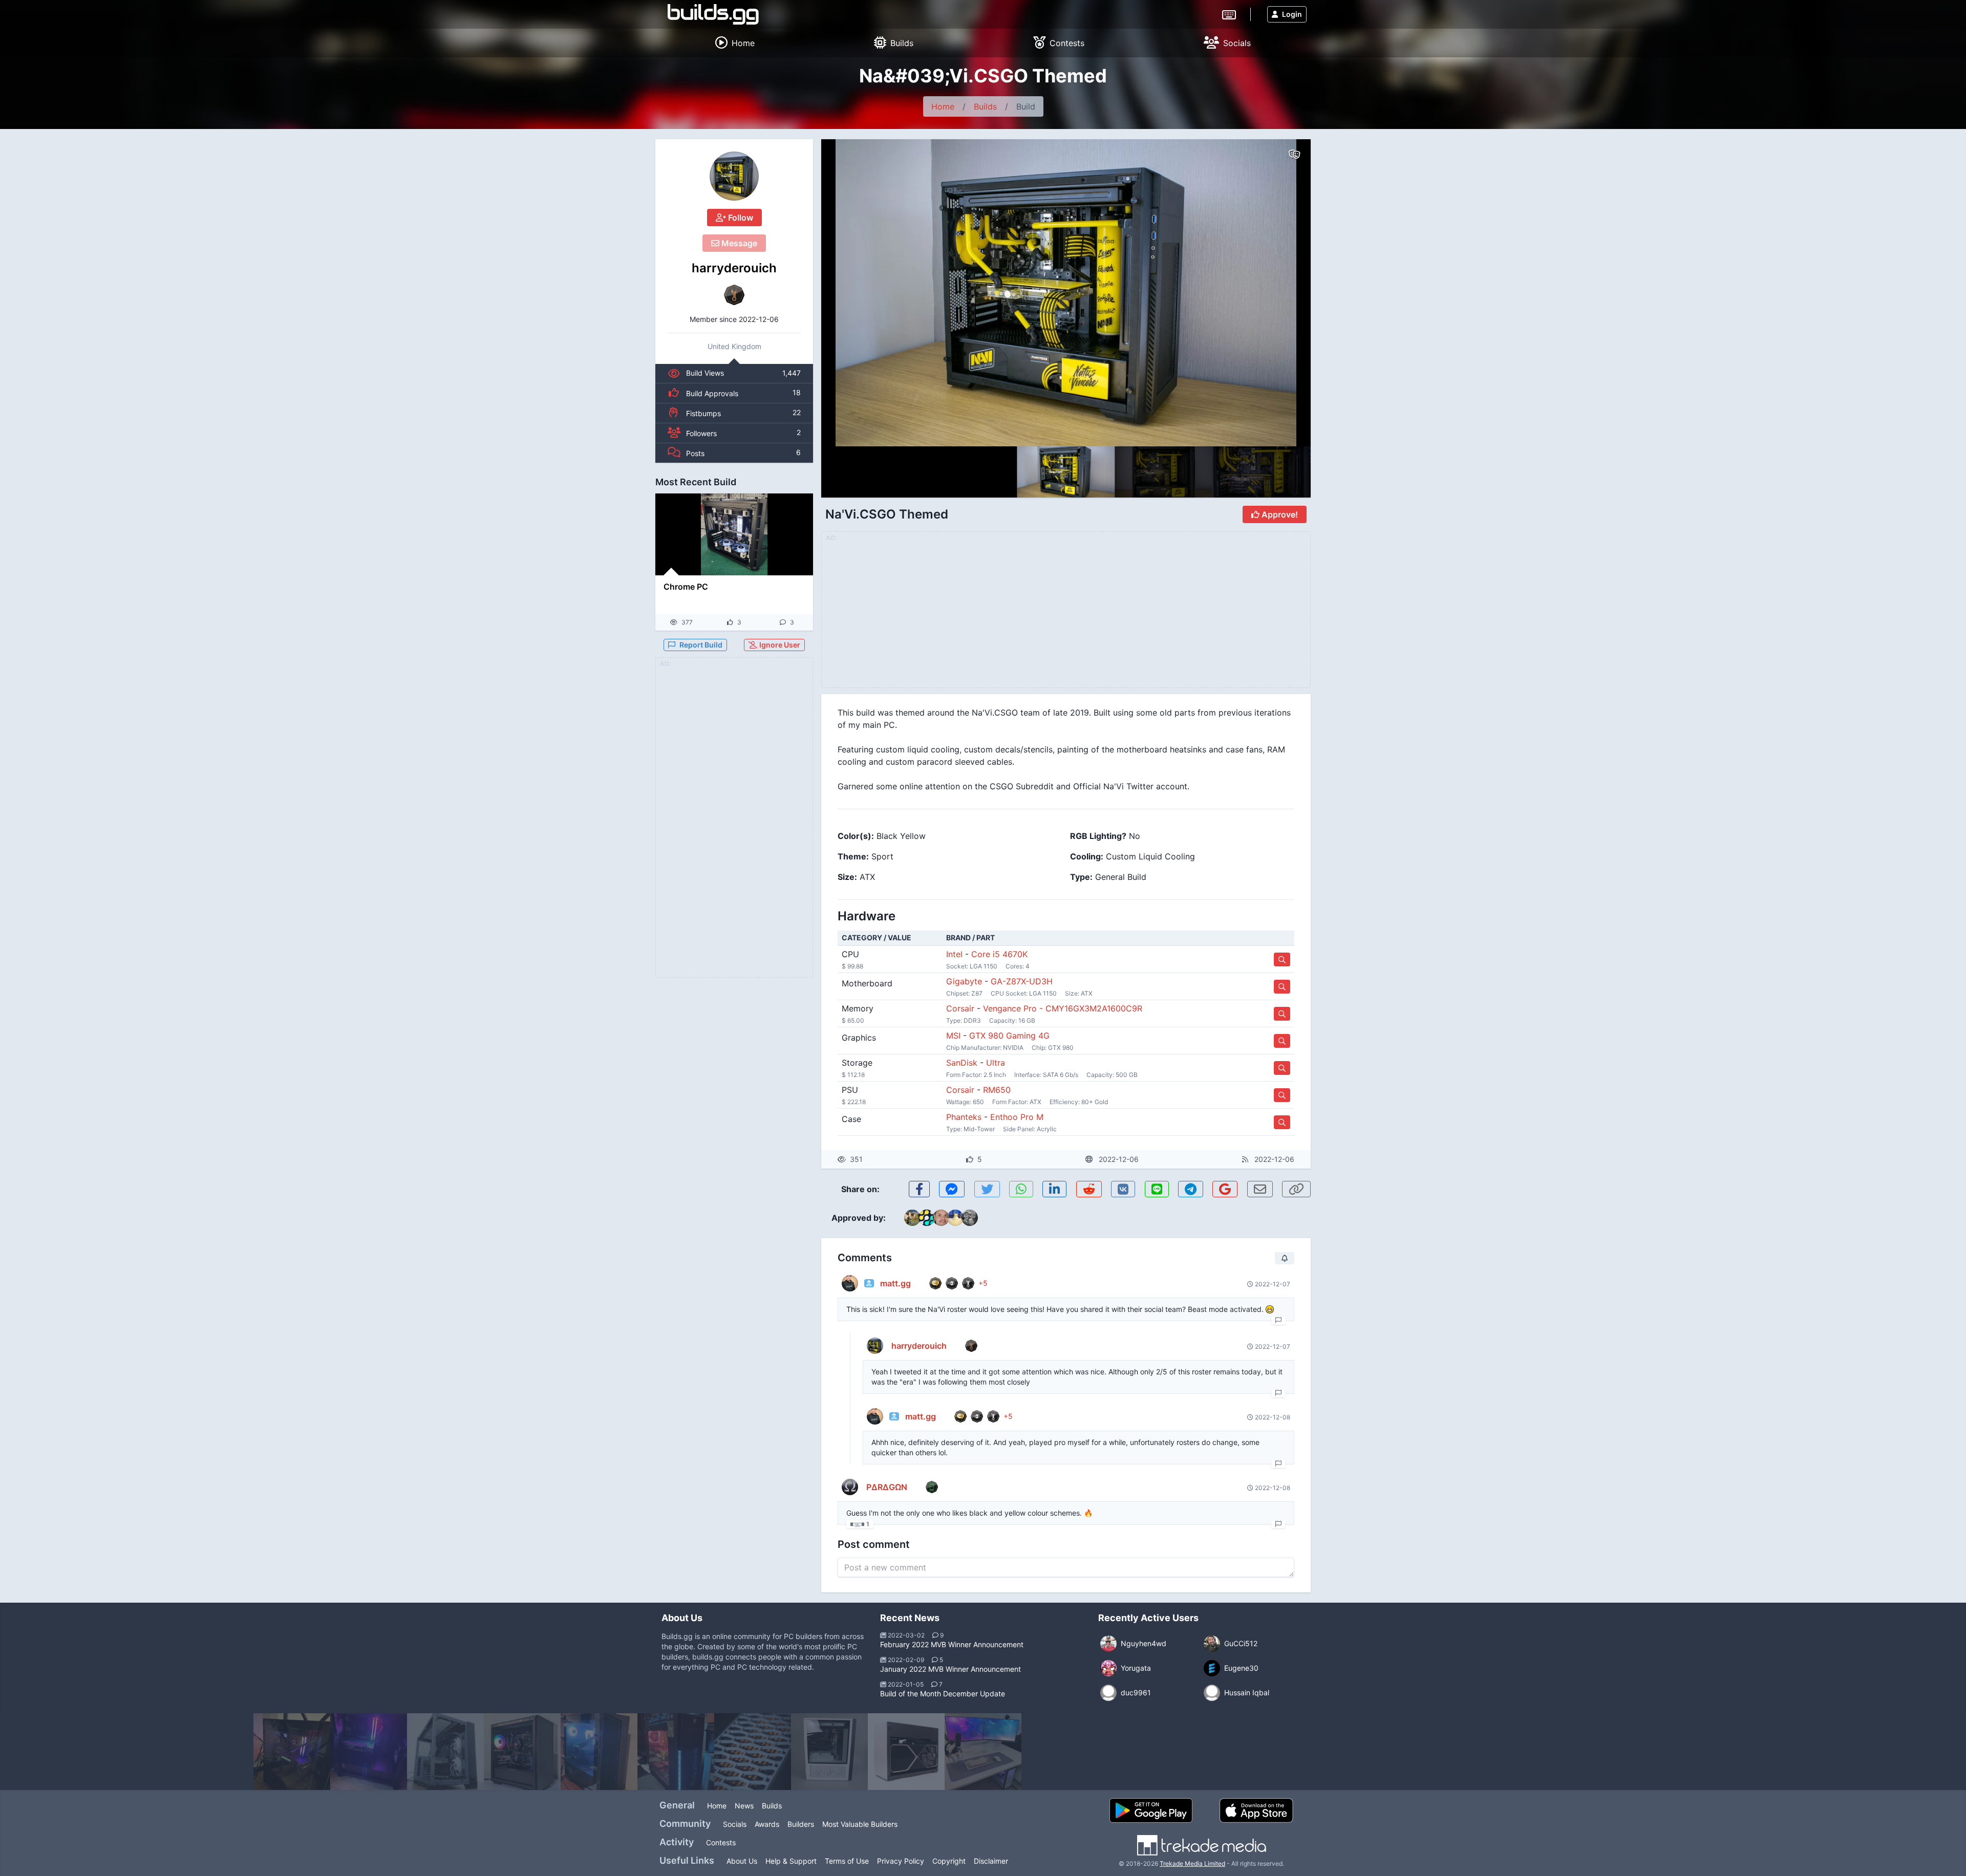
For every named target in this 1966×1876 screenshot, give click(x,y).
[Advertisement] (734, 824)
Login (1292, 14)
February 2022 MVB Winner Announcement (952, 1644)
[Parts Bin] (753, 1752)
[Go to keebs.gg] (1229, 14)
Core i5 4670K (999, 954)
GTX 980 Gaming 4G (1009, 1036)
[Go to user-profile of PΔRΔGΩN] (850, 1487)
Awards (767, 1824)
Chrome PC (686, 587)
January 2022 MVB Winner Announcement (950, 1669)
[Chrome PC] (734, 534)
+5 (983, 1283)
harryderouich (734, 268)
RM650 (997, 1090)
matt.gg (895, 1283)
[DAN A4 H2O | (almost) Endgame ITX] (906, 1752)
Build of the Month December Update (943, 1694)
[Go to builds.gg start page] (713, 14)
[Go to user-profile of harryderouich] (734, 176)
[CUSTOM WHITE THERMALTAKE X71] (829, 1752)
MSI (953, 1036)
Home (943, 106)
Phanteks (964, 1117)
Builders (801, 1824)
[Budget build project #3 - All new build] (369, 1752)
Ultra (996, 1063)
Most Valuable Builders (860, 1824)
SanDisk (962, 1063)
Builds (985, 106)
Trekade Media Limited (1192, 1863)
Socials (735, 1824)
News (744, 1806)
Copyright (949, 1861)
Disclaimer (991, 1861)
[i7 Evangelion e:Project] (599, 1752)
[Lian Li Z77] (445, 1752)
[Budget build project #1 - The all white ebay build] (983, 1752)
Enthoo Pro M (1017, 1117)
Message (738, 243)
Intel (954, 954)
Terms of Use (847, 1861)
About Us (742, 1861)
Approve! (1279, 514)
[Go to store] (1282, 959)
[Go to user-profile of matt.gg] (850, 1283)
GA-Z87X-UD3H (1022, 981)
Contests (721, 1842)
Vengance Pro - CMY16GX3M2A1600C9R (1063, 1008)
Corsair (960, 1008)
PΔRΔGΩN (887, 1487)
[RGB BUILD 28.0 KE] (522, 1752)
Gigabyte (964, 981)
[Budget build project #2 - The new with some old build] (292, 1752)
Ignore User (779, 645)
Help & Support (791, 1861)
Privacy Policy (901, 1861)
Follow (740, 218)
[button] (1281, 293)
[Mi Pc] (676, 1752)
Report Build (701, 645)
